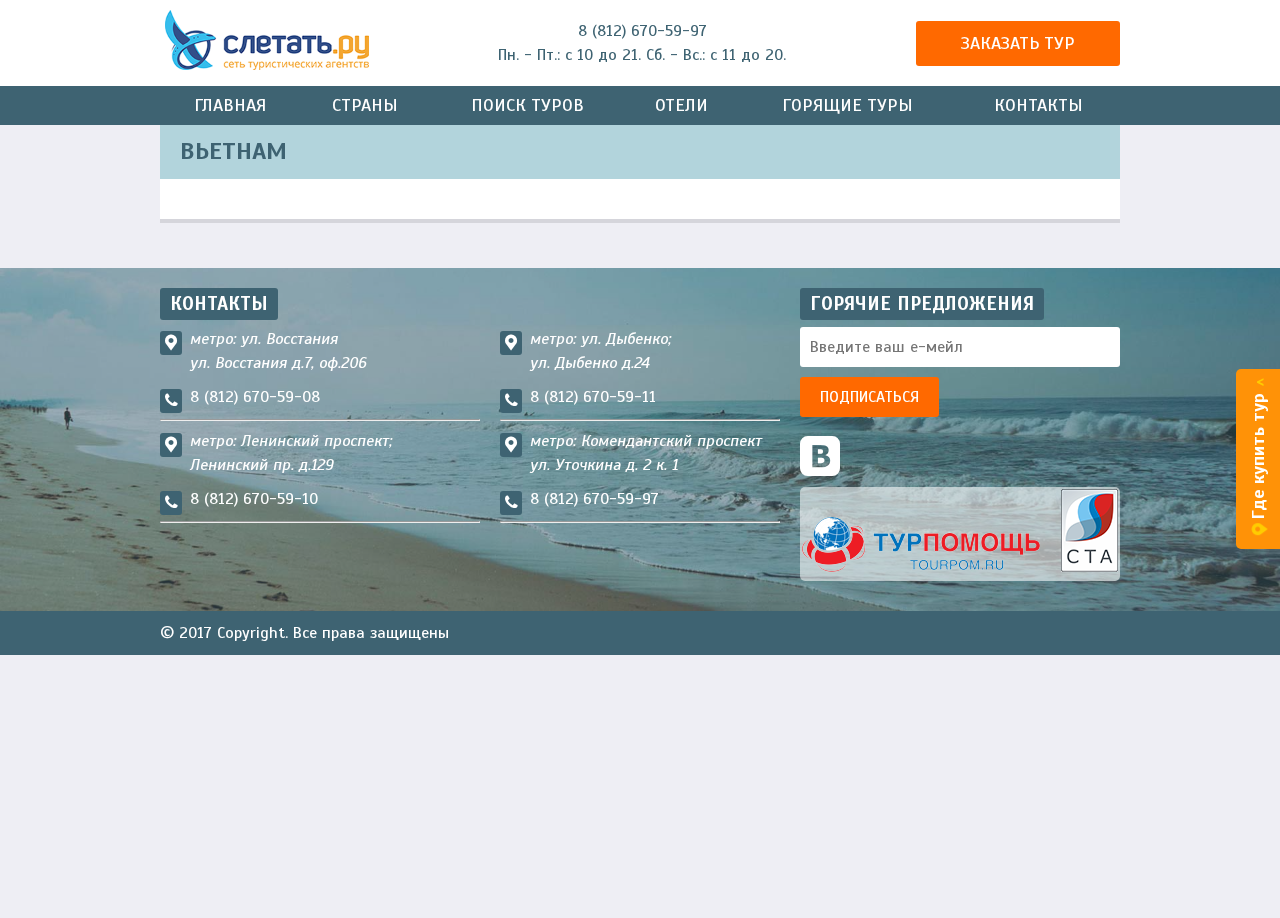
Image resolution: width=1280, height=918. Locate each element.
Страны (365, 105)
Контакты (1038, 105)
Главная (230, 105)
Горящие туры (847, 105)
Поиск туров (527, 105)
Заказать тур (1018, 43)
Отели (681, 105)
